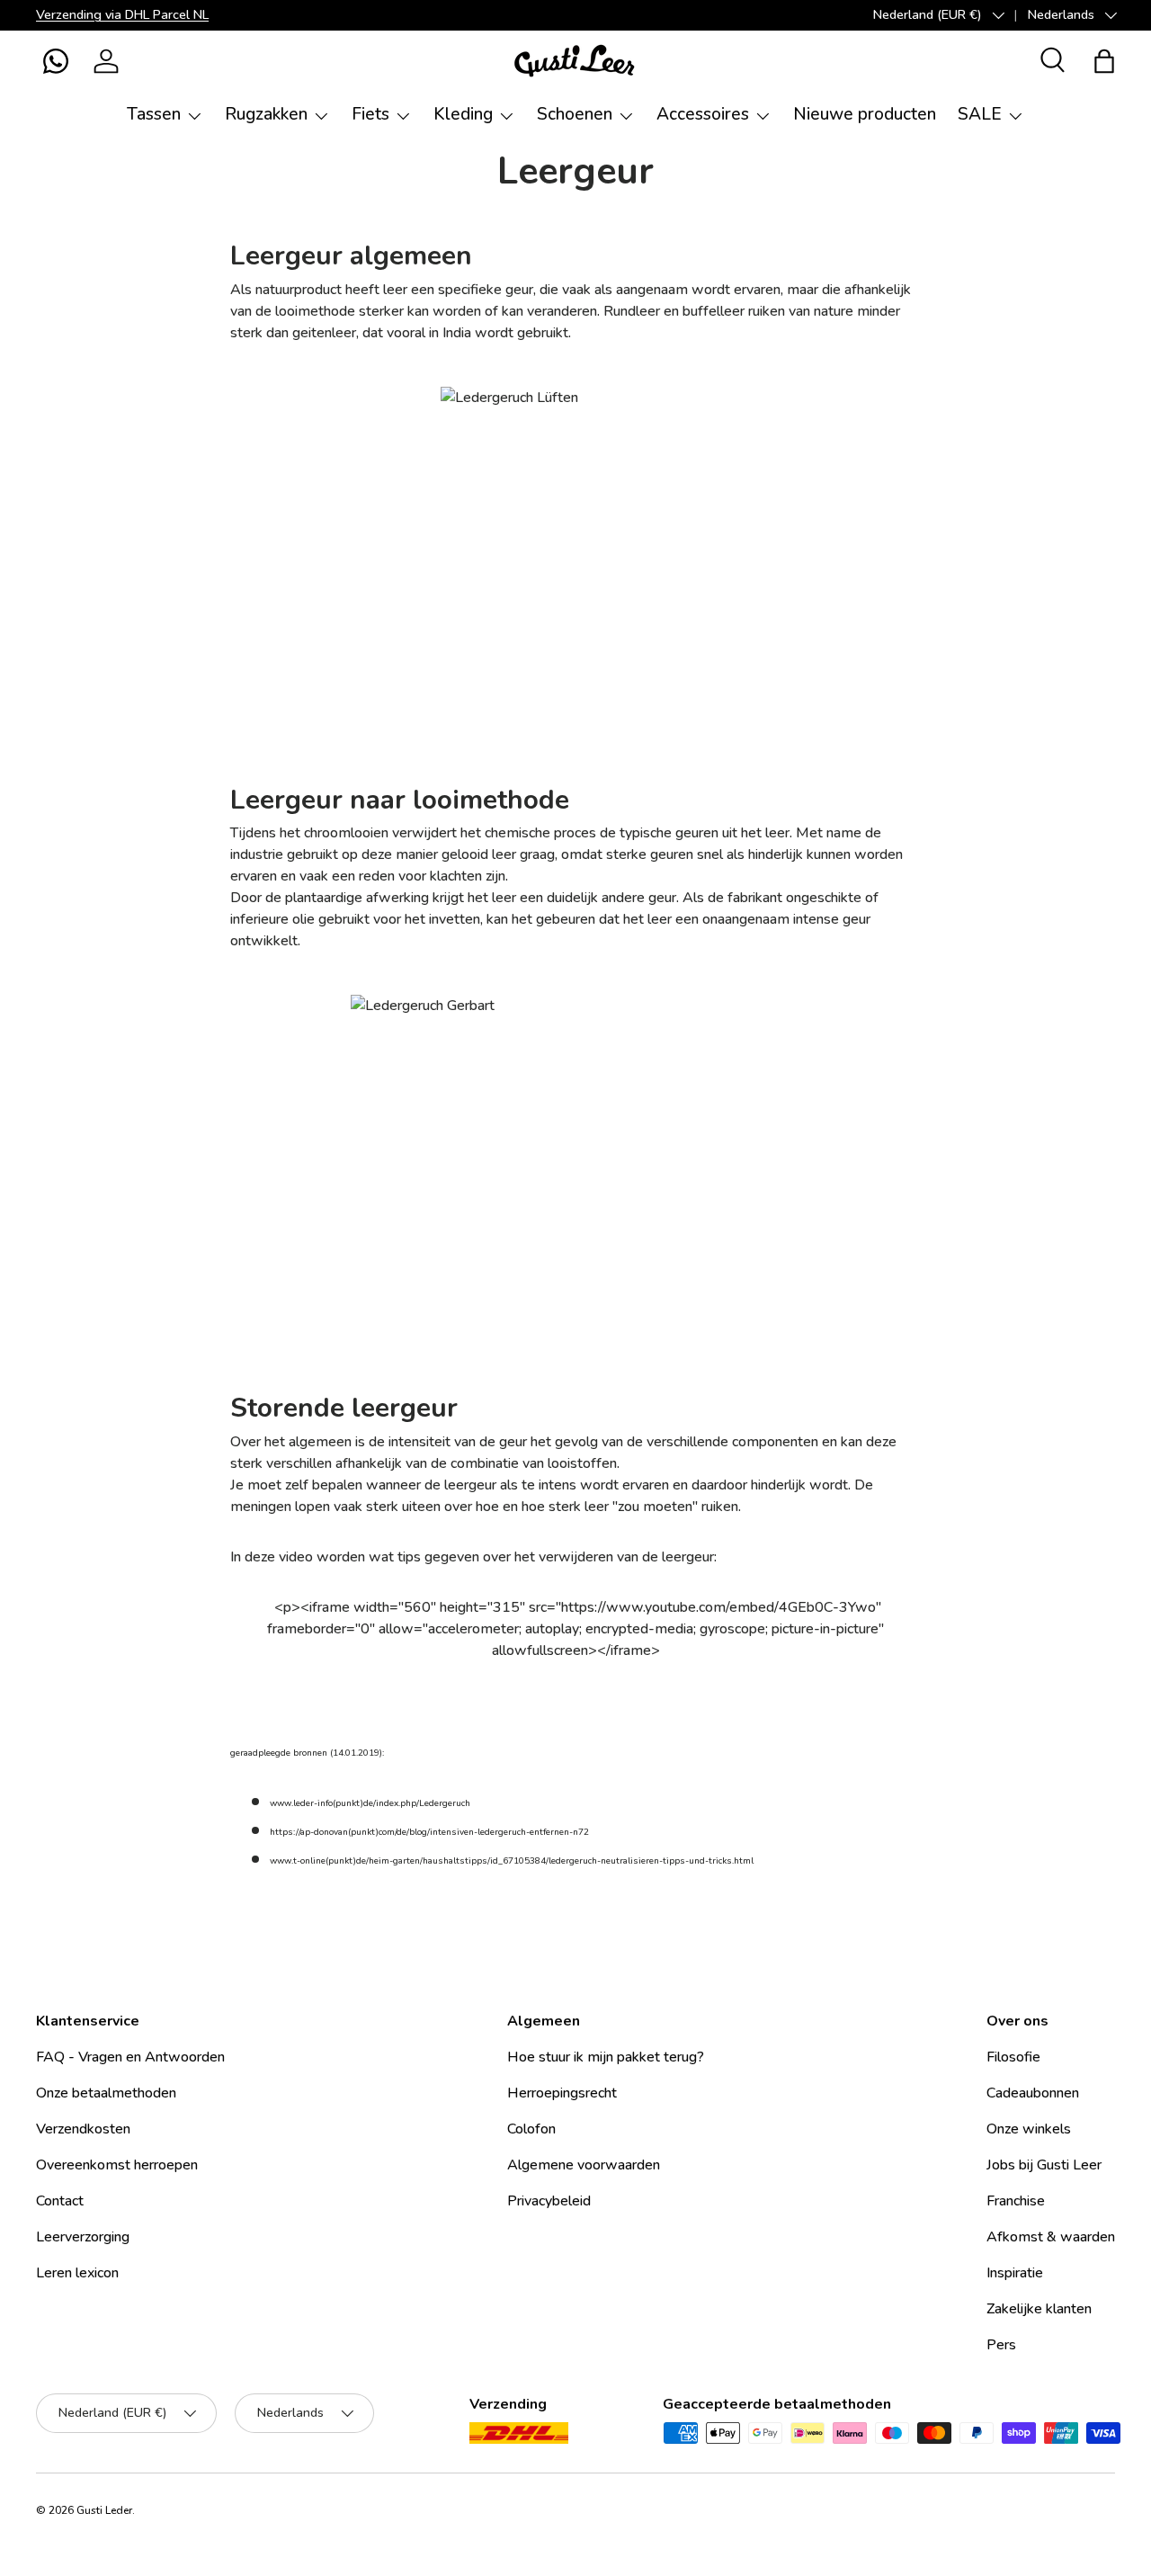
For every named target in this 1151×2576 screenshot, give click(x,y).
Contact (60, 2201)
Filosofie (1013, 2057)
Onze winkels (1029, 2129)
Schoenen (575, 114)
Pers (1001, 2345)
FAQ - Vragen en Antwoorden (130, 2057)
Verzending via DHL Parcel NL (122, 14)
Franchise (1016, 2201)
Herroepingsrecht (562, 2093)
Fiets (370, 114)
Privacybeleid (549, 2201)
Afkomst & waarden (1051, 2237)
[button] (56, 61)
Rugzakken (266, 114)
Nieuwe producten (865, 114)
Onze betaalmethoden (106, 2093)
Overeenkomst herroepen (117, 2165)
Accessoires (703, 114)
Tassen (154, 114)
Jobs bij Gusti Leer (1044, 2165)
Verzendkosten (83, 2129)
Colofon (531, 2129)
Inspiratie (1015, 2273)
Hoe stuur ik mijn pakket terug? (606, 2057)
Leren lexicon (77, 2273)
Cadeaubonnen (1033, 2093)
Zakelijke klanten (1039, 2309)
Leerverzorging (83, 2237)
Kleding (463, 114)
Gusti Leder (104, 2510)
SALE (980, 114)
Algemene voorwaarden (584, 2165)
